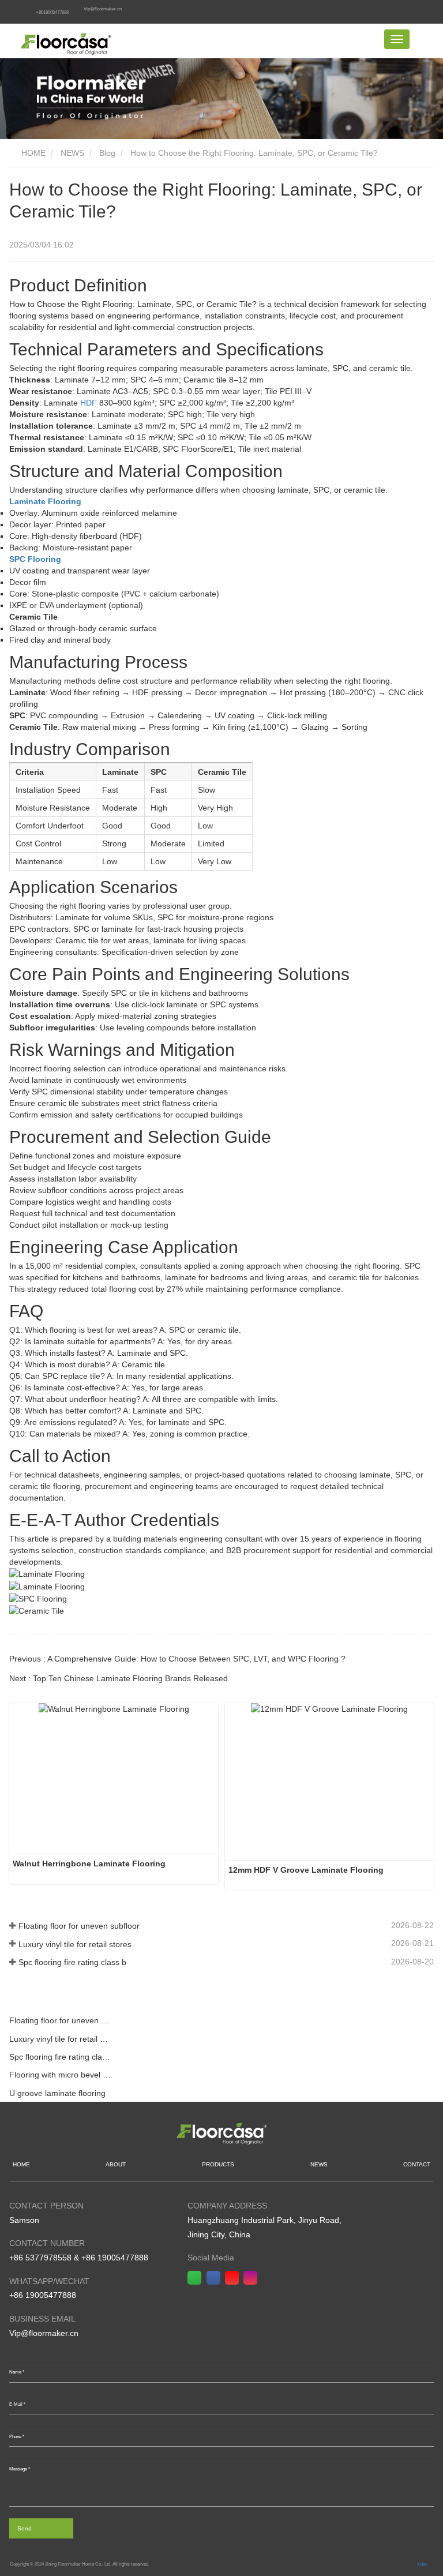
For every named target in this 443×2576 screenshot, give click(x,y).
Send (25, 2528)
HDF (89, 403)
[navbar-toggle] (397, 39)
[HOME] (66, 41)
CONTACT (417, 2164)
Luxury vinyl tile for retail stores (75, 1944)
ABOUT (116, 2164)
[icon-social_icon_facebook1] (216, 2278)
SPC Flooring (35, 559)
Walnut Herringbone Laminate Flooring (89, 1863)
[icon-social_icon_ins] (253, 2278)
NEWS (72, 153)
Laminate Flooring (45, 501)
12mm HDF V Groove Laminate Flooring (307, 1870)
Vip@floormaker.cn (103, 9)
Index (422, 2564)
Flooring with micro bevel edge (60, 2075)
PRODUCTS (218, 2164)
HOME (32, 153)
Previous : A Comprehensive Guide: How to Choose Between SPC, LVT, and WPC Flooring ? (177, 1659)
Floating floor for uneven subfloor (79, 1926)
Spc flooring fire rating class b (72, 1962)
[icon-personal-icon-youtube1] (234, 2278)
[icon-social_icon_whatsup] (197, 2278)
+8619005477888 (52, 12)
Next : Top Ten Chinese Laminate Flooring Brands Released (119, 1678)
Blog (107, 153)
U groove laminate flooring (57, 2093)
